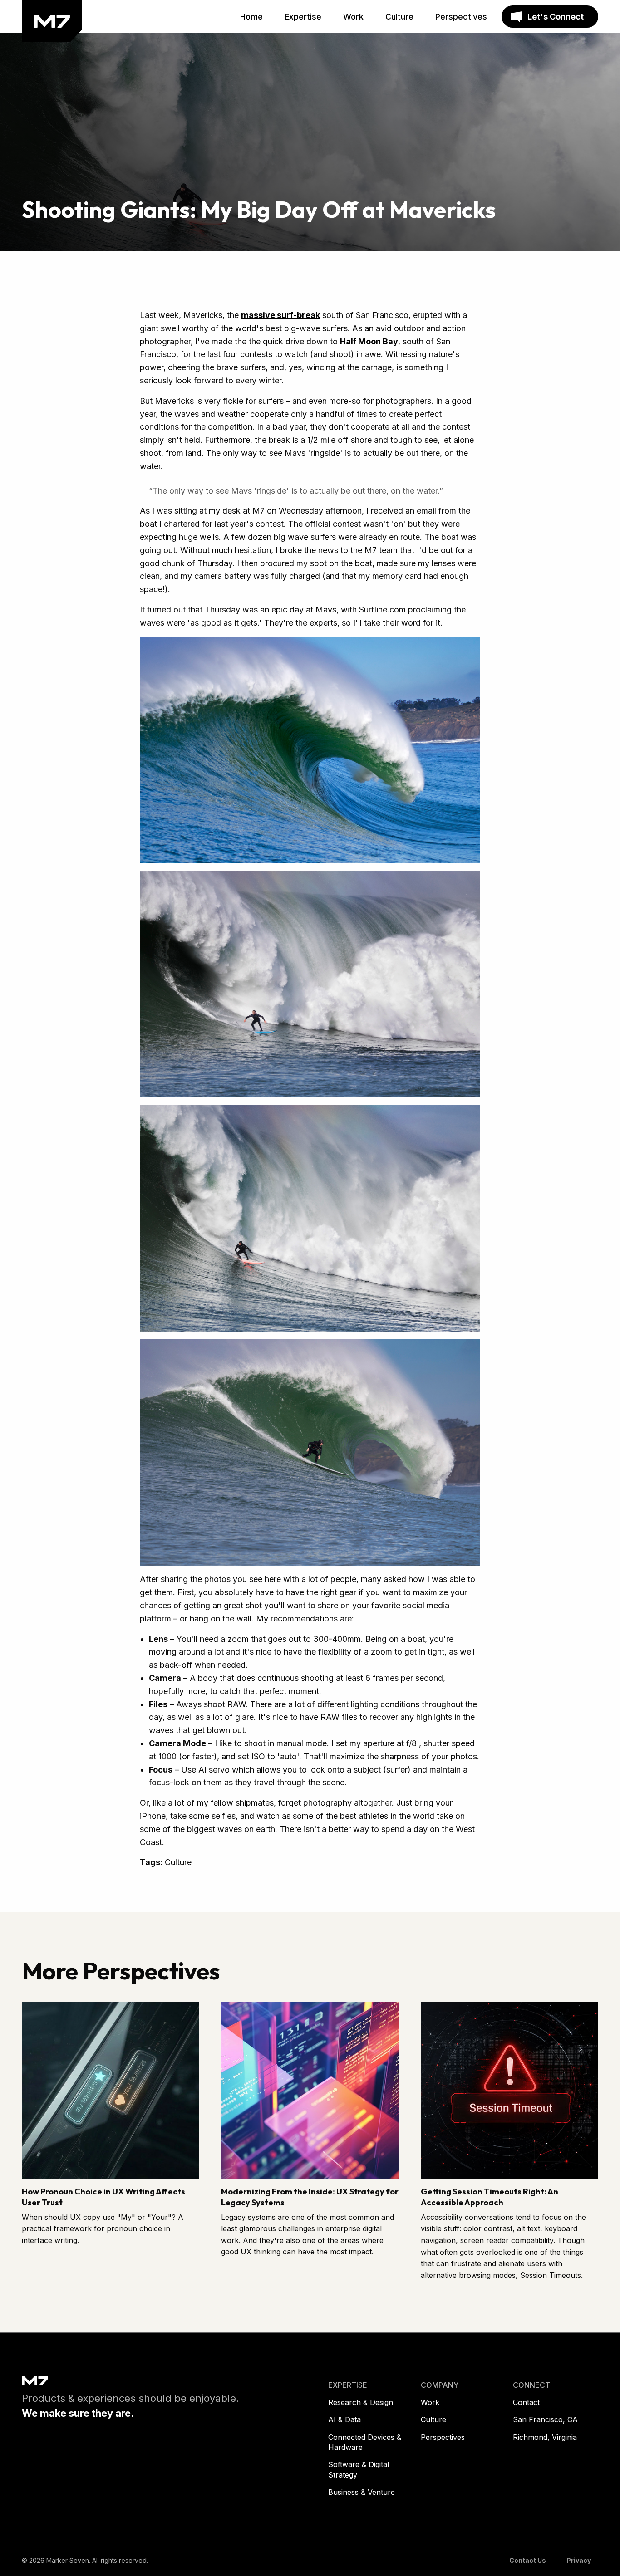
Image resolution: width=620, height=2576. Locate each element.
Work (430, 2402)
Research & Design (361, 2402)
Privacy (579, 2560)
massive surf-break (280, 315)
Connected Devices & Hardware (365, 2442)
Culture (433, 2419)
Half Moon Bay (369, 341)
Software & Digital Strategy (359, 2469)
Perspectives (443, 2437)
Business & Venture (362, 2492)
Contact (526, 2402)
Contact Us (528, 2560)
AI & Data (344, 2419)
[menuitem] (251, 17)
